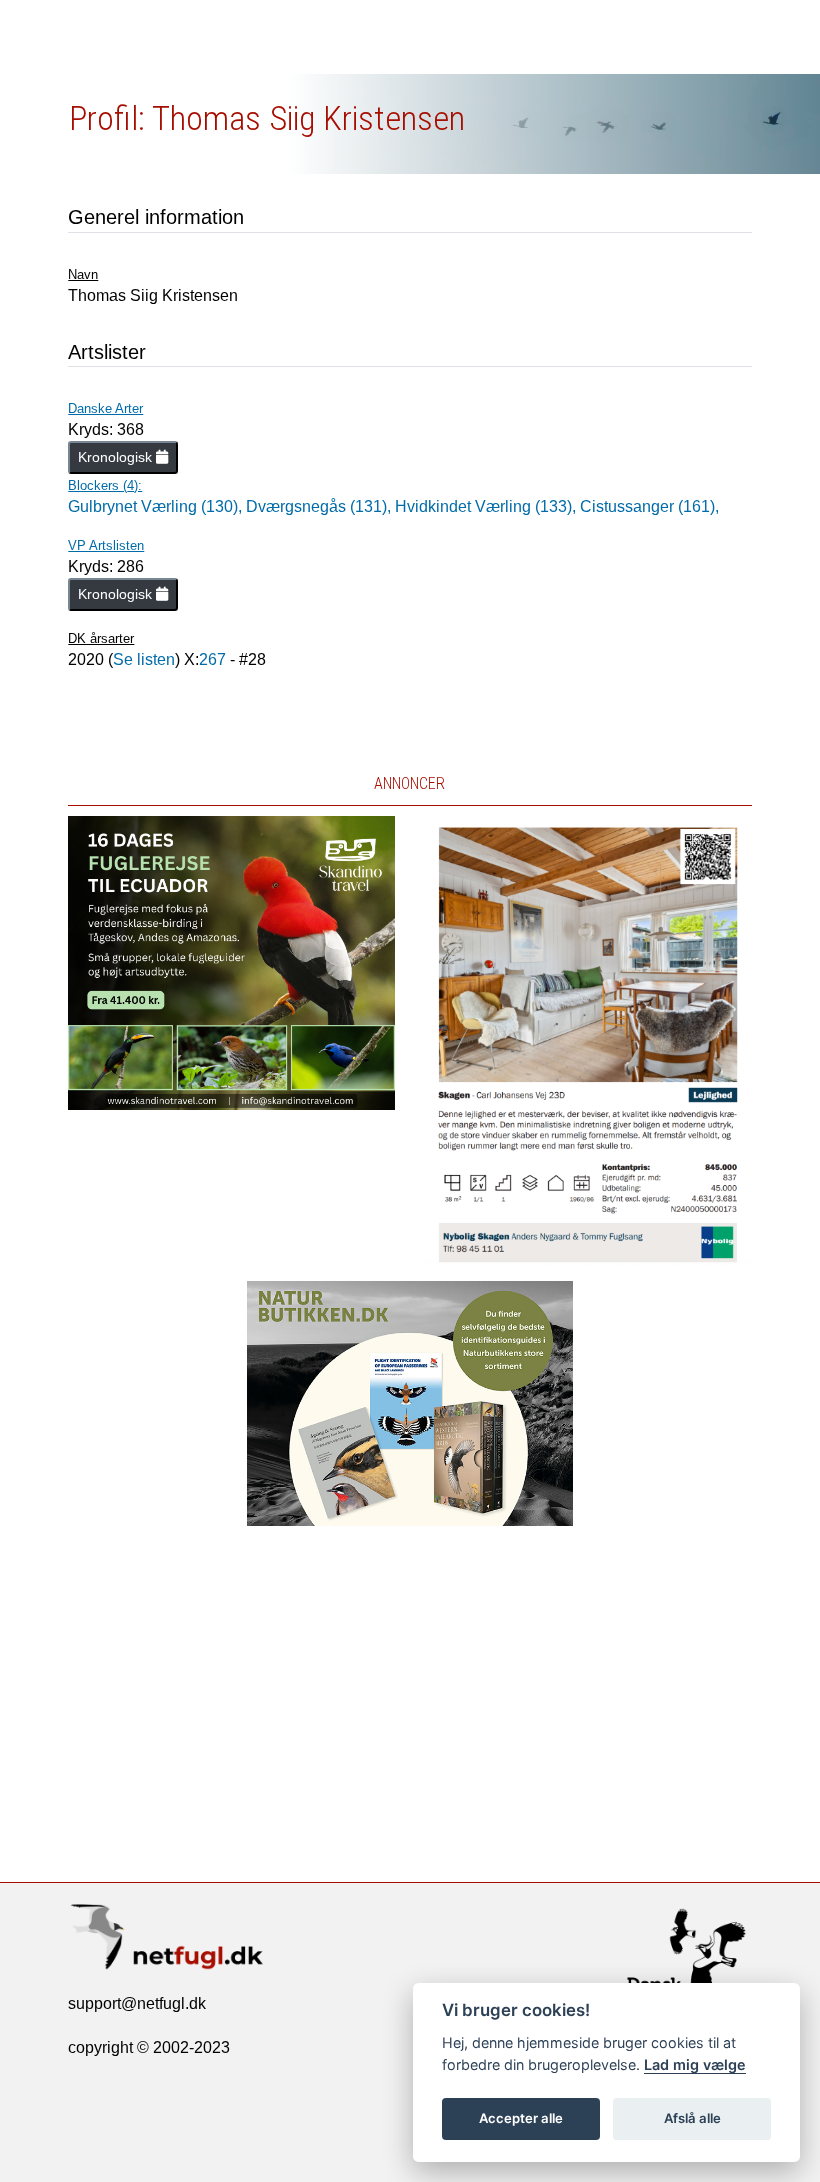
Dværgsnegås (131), (320, 506)
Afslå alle (692, 2118)
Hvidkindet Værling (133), (487, 506)
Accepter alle (521, 2118)
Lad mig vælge (695, 2064)
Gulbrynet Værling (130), (157, 506)
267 (212, 659)
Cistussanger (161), (649, 506)
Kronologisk (117, 457)
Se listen (144, 659)
